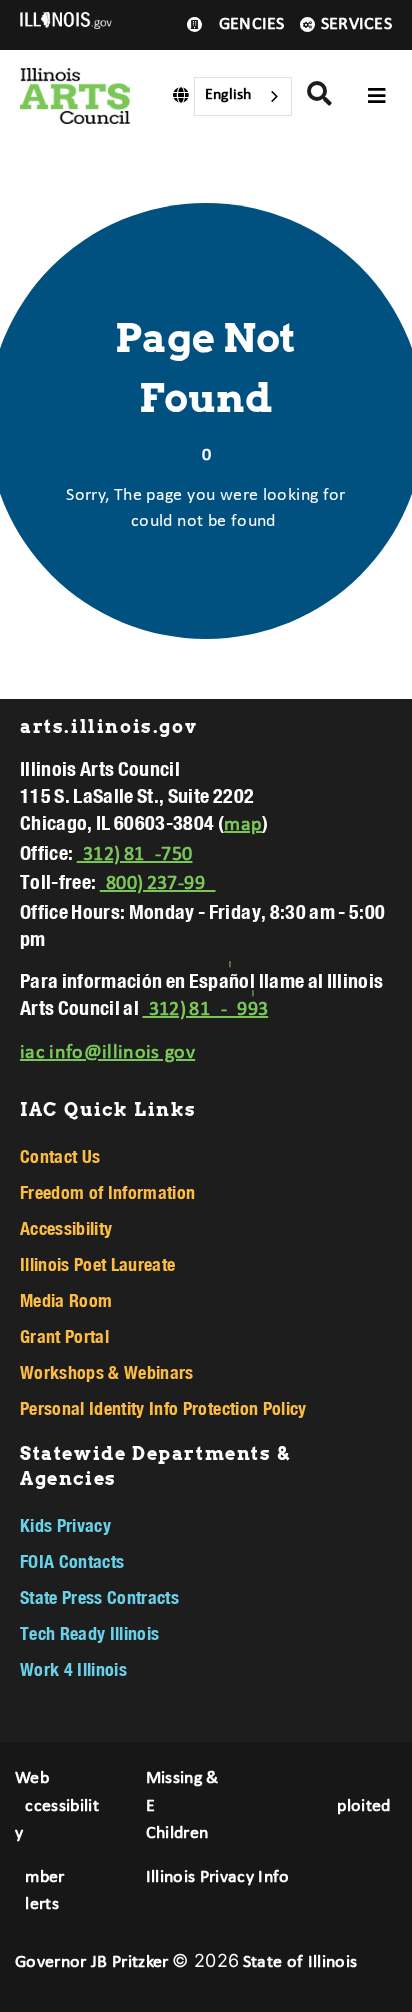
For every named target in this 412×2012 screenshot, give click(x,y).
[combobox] (243, 96)
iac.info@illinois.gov (107, 1053)
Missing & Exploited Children (268, 1806)
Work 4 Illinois (73, 1669)
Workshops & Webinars (107, 1372)
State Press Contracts (99, 1597)
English (228, 95)
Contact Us (60, 1156)
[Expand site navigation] (377, 96)
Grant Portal (64, 1336)
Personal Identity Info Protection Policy (163, 1408)
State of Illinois (300, 1962)
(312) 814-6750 (135, 855)
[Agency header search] (319, 96)
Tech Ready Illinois (89, 1633)
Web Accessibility (57, 1806)
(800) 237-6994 (158, 884)
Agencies (246, 24)
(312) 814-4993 (205, 1010)
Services (356, 24)
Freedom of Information (107, 1192)
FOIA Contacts (72, 1561)
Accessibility (66, 1228)
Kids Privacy (65, 1525)
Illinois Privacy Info (218, 1877)
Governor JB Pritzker (92, 1962)
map (243, 825)
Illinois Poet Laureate (97, 1264)
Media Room (66, 1300)
